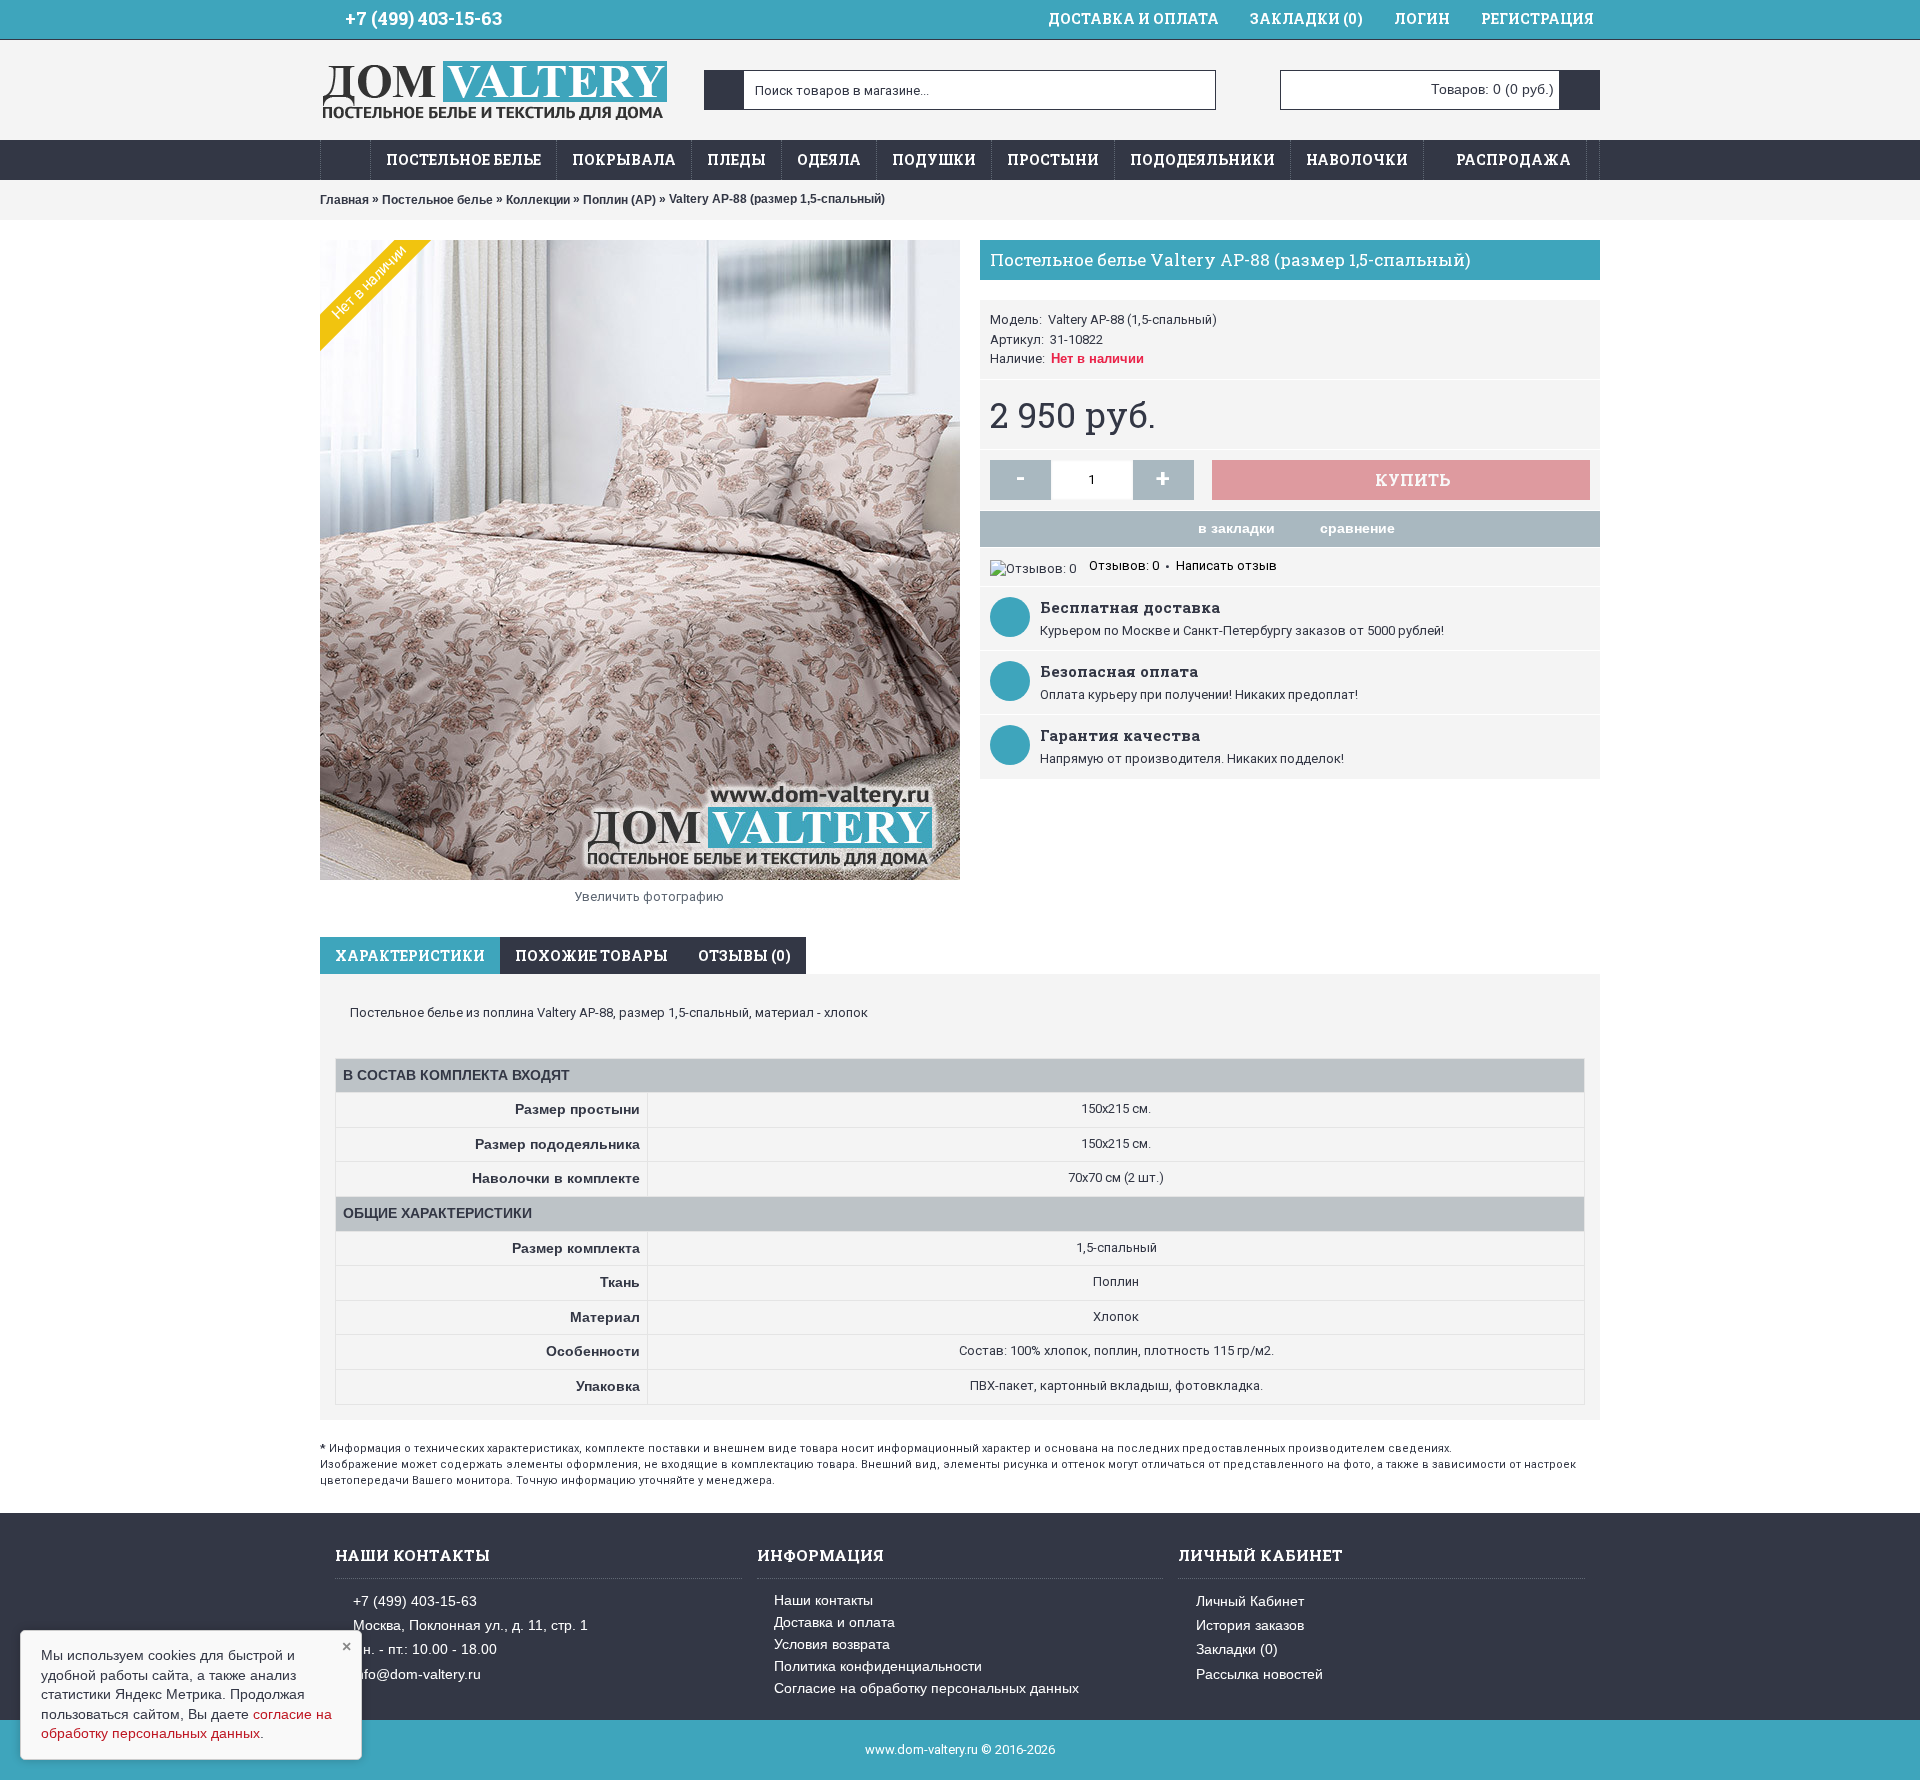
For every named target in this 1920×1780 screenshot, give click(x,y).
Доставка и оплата (834, 1622)
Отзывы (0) (744, 955)
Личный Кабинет (1250, 1600)
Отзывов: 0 (1124, 565)
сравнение (1357, 528)
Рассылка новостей (1259, 1674)
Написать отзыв (1226, 565)
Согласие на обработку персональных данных (926, 1688)
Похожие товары (591, 955)
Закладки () (1237, 1649)
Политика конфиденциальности (878, 1666)
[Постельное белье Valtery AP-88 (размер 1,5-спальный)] (640, 560)
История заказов (1250, 1625)
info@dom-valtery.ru (417, 1674)
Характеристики (410, 955)
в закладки (1236, 528)
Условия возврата (832, 1644)
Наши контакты (823, 1600)
